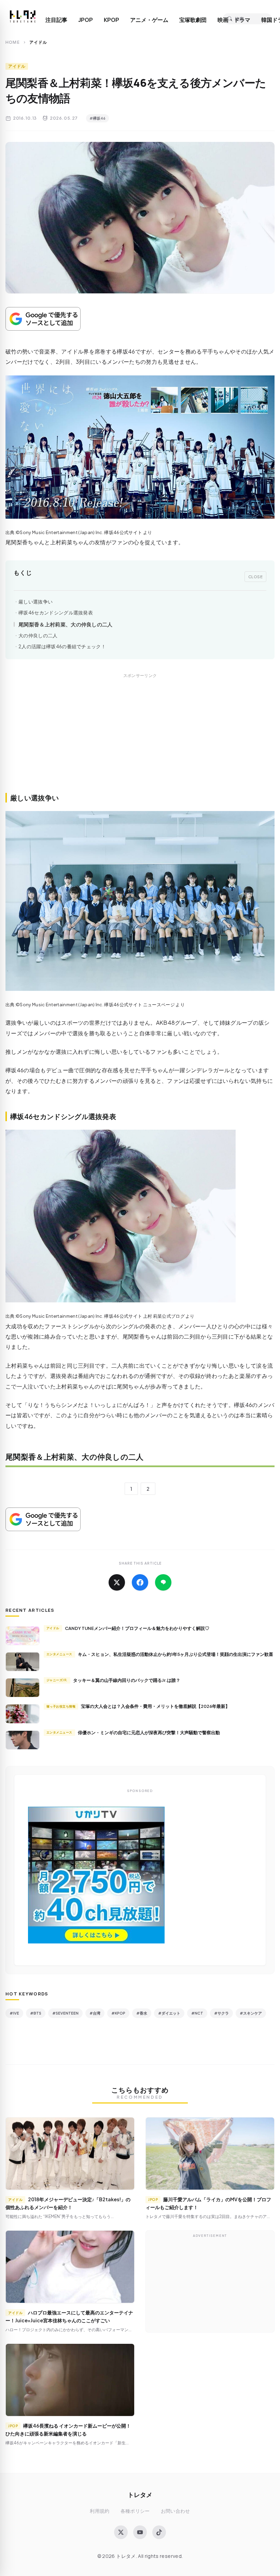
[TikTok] (159, 2532)
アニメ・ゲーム (149, 20)
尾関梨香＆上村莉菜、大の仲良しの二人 (66, 624)
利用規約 (100, 2511)
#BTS (36, 2013)
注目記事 (56, 20)
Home (13, 42)
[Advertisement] (140, 741)
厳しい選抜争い (36, 602)
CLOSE (256, 576)
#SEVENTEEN (65, 2013)
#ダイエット (169, 2013)
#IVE (14, 2013)
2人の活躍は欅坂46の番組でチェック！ (62, 646)
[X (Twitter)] (121, 2532)
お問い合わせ (176, 2511)
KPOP (111, 20)
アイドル (17, 66)
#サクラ (221, 2013)
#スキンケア (251, 2013)
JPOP (86, 20)
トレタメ (140, 2494)
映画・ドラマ (234, 20)
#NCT (197, 2013)
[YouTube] (140, 2532)
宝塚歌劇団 (193, 20)
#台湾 (95, 2013)
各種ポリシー (135, 2511)
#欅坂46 (97, 118)
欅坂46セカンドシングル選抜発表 (56, 613)
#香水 (142, 2013)
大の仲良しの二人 (38, 635)
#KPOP (118, 2013)
